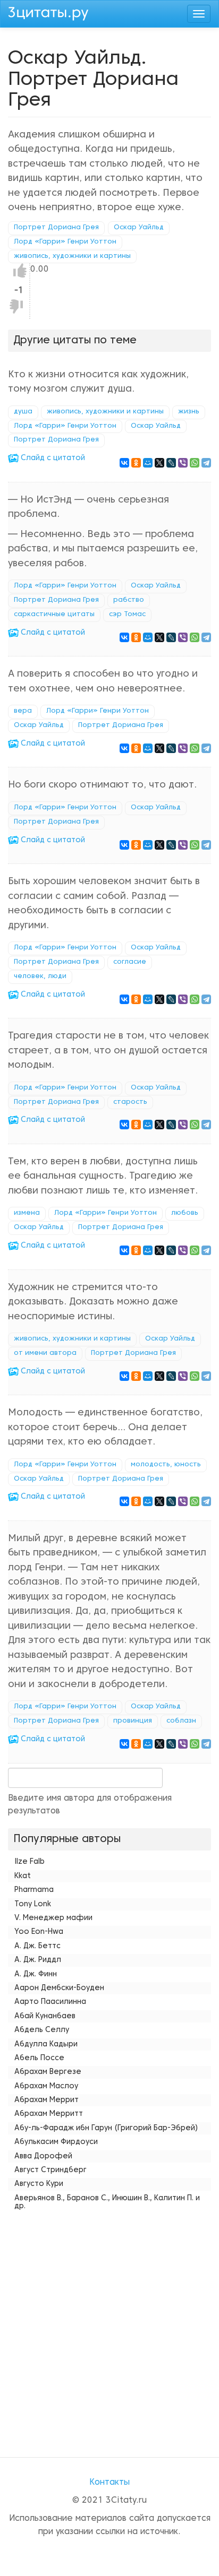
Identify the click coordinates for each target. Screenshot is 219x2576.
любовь (185, 1213)
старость (130, 1102)
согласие (130, 962)
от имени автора (45, 1353)
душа (23, 412)
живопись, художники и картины (72, 256)
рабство (129, 600)
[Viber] (183, 463)
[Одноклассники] (136, 463)
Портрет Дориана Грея (56, 228)
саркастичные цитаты (54, 615)
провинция (133, 1721)
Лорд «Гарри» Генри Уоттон (65, 242)
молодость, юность (166, 1465)
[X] (159, 463)
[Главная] (48, 12)
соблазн (181, 1721)
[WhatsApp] (195, 463)
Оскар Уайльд (139, 228)
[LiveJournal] (171, 463)
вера (23, 711)
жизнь (189, 412)
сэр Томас (127, 615)
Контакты (109, 2483)
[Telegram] (206, 463)
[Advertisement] (109, 2324)
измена (27, 1213)
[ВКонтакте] (124, 463)
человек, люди (40, 976)
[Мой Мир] (148, 463)
